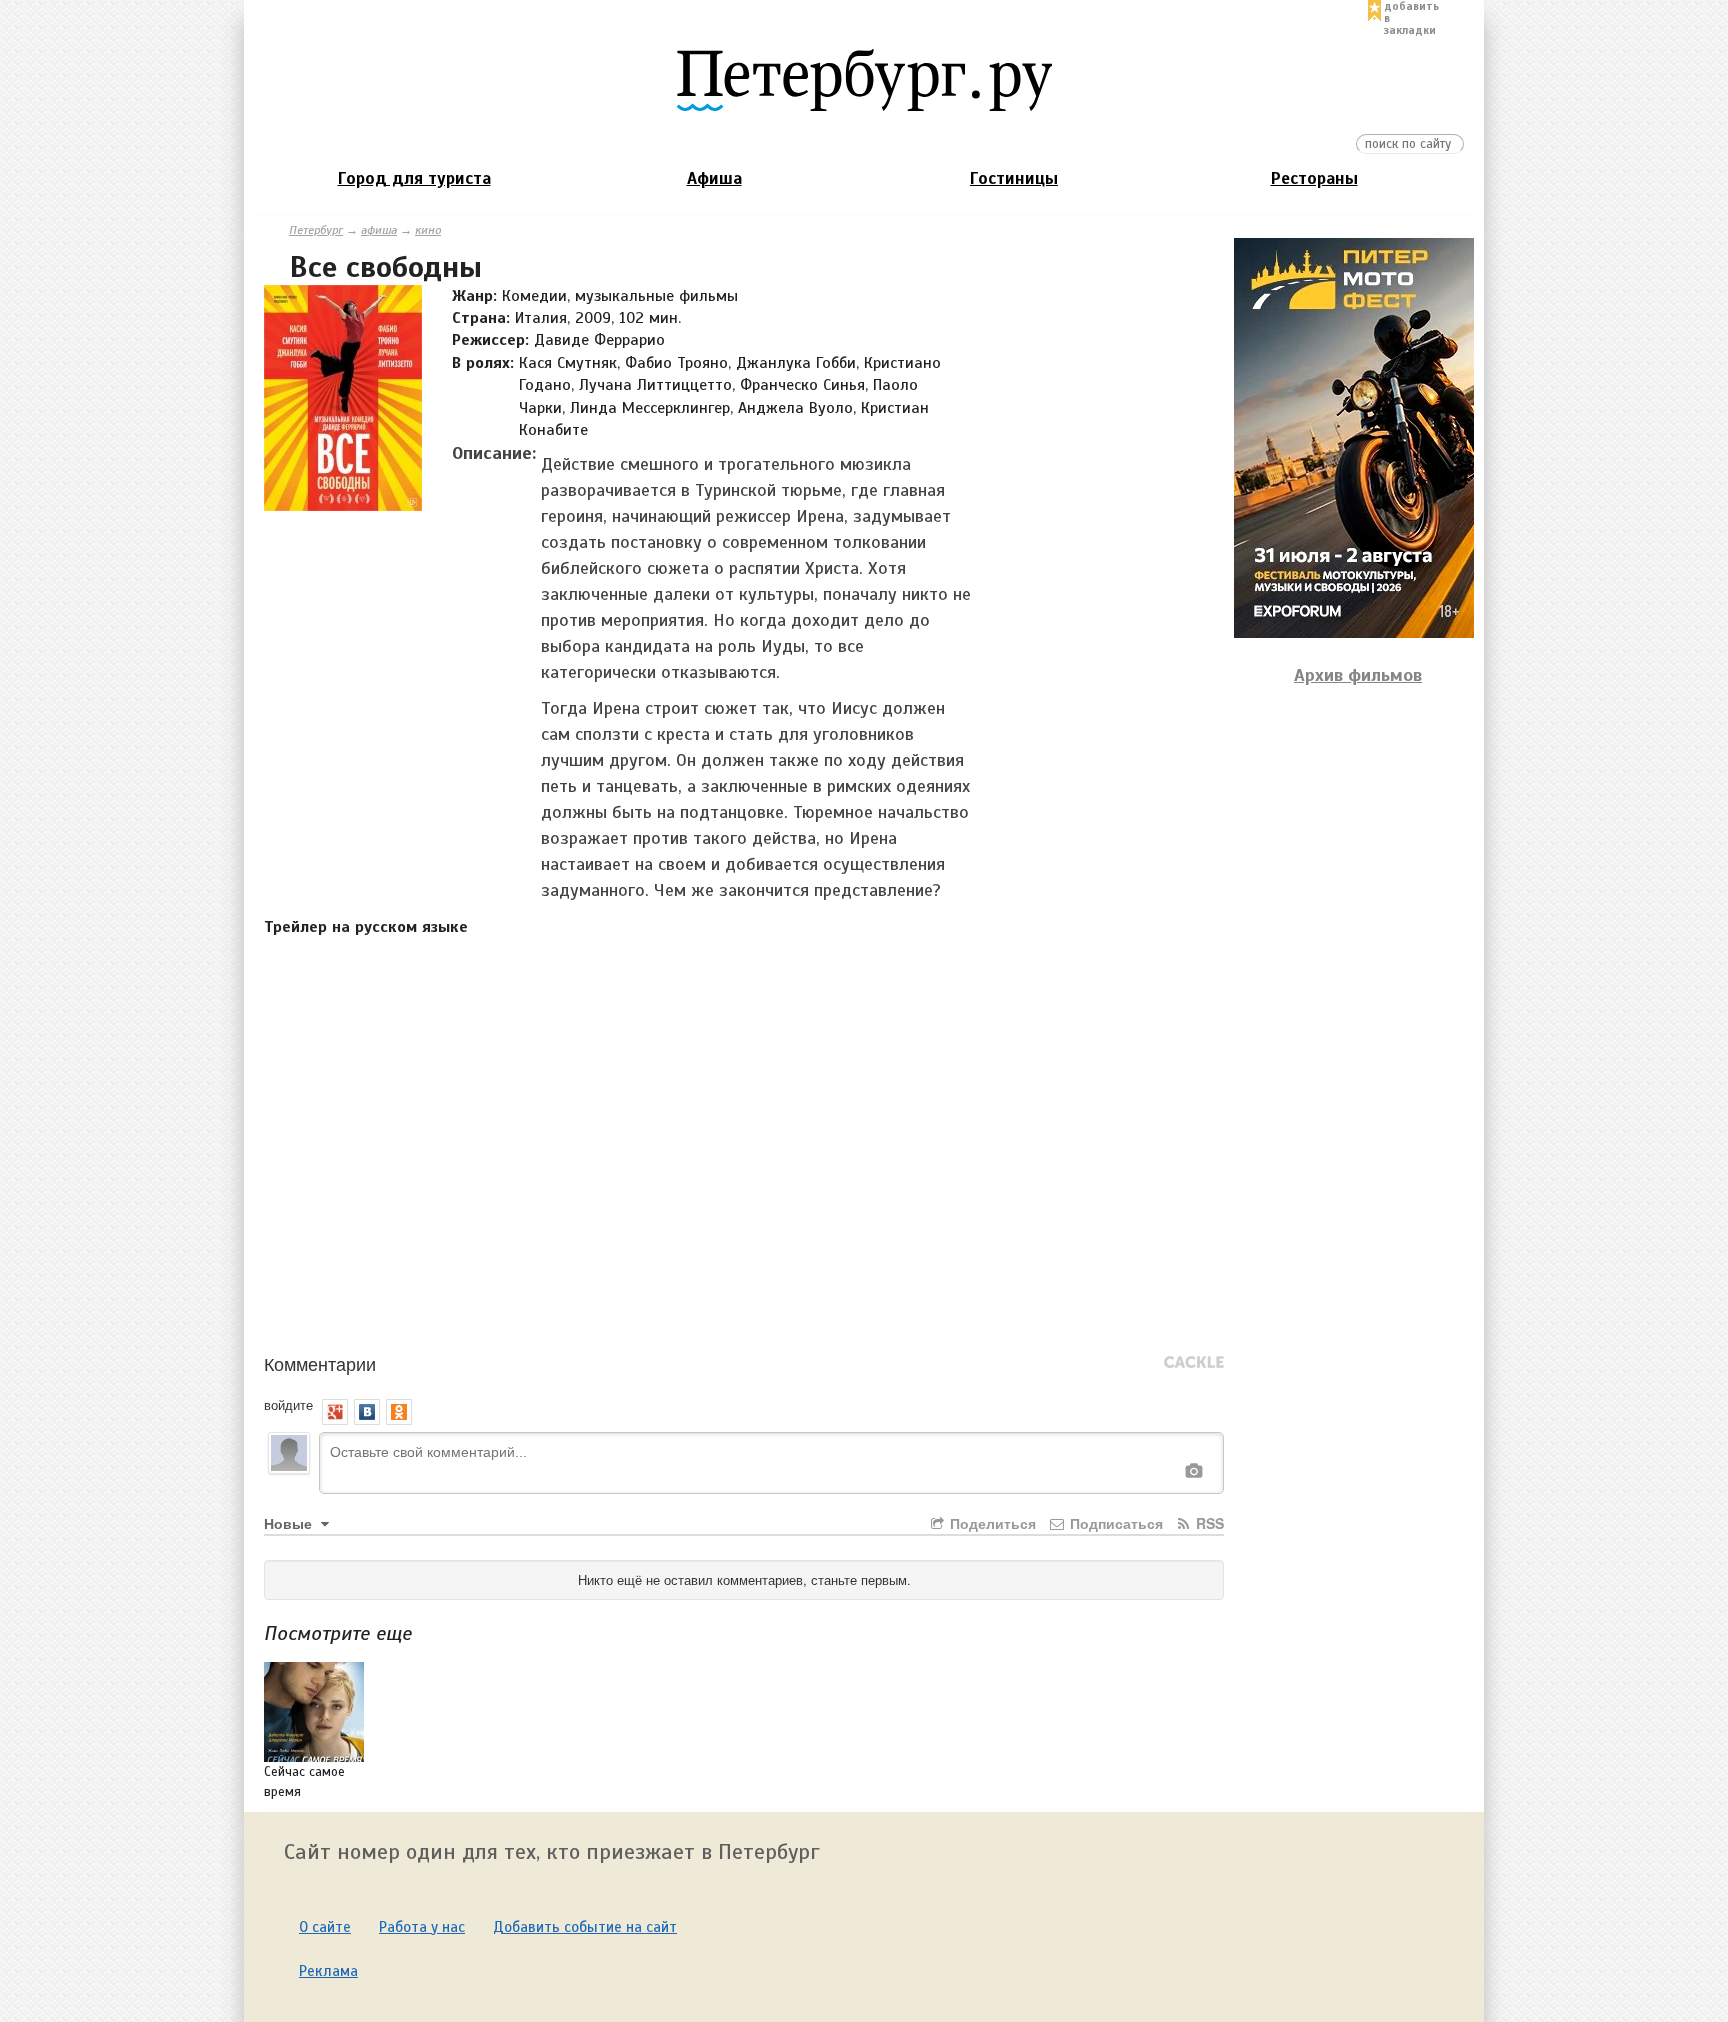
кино (428, 230)
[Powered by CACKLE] (1194, 1363)
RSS (1208, 1523)
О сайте (325, 1927)
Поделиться (991, 1523)
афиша (379, 230)
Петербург (316, 230)
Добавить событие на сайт (585, 1927)
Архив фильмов (1358, 675)
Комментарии (320, 1363)
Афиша (714, 178)
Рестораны (1314, 178)
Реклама (328, 1971)
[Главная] (864, 79)
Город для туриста (414, 178)
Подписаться (1114, 1523)
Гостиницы (1014, 178)
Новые (290, 1523)
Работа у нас (422, 1927)
